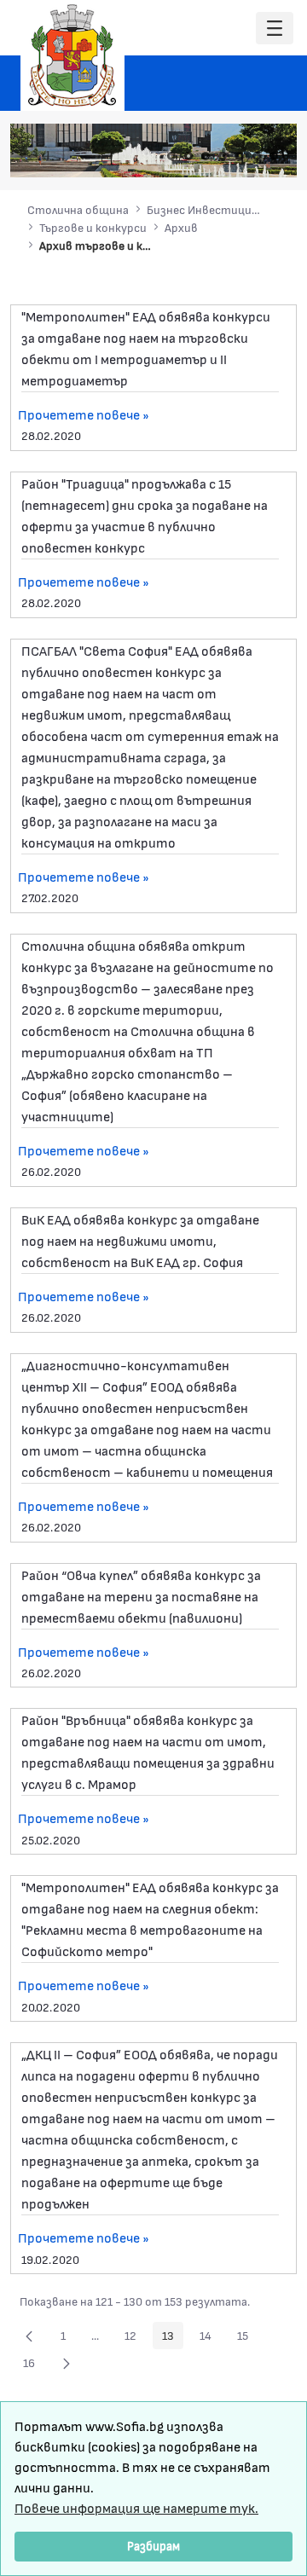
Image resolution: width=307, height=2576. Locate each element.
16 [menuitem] (34, 2365)
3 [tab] (206, 156)
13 (173, 2338)
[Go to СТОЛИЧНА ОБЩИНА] (72, 55)
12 (135, 2338)
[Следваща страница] (67, 2363)
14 (210, 2338)
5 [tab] (240, 156)
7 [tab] (274, 156)
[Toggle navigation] (275, 29)
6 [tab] (257, 156)
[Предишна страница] (29, 2336)
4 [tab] (223, 156)
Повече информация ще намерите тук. (136, 2507)
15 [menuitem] (247, 2338)
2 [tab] (188, 156)
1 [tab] (171, 156)
